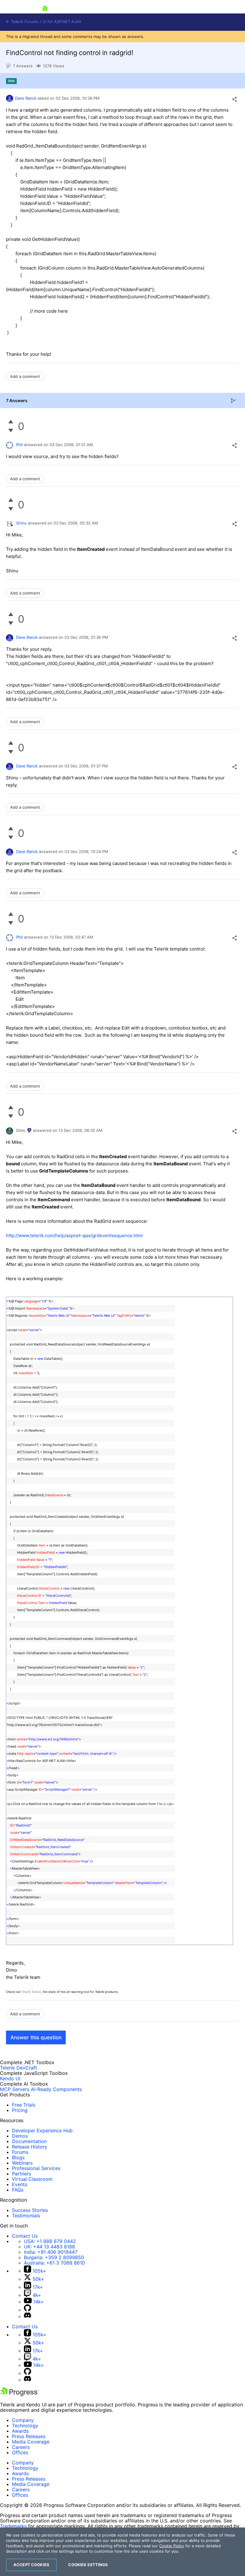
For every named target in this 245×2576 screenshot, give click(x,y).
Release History (30, 2147)
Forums (20, 2152)
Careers (21, 2447)
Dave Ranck (26, 98)
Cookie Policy (172, 2546)
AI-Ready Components (56, 2089)
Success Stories (30, 2210)
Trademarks (13, 2526)
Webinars (22, 2163)
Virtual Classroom (32, 2179)
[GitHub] (27, 2310)
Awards (20, 2431)
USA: (50, 2241)
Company (23, 2420)
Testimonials (26, 2215)
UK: (49, 2247)
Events (20, 2184)
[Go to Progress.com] (19, 2394)
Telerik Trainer (31, 1992)
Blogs (18, 2157)
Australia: (54, 2263)
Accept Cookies (31, 2565)
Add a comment (25, 376)
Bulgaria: (54, 2257)
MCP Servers (15, 2089)
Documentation (29, 2141)
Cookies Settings (88, 2565)
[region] (122, 2552)
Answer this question (36, 2037)
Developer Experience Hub (42, 2131)
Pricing (20, 2110)
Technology (25, 2426)
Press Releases (29, 2436)
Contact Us (25, 2236)
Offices (20, 2452)
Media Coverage (31, 2442)
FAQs (18, 2190)
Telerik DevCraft (19, 2068)
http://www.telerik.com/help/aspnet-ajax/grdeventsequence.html (74, 1235)
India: (51, 2252)
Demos (20, 2136)
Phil (19, 445)
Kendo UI (10, 2078)
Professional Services (36, 2168)
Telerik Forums (24, 22)
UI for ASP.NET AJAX (62, 22)
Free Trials (24, 2105)
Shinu (21, 523)
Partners (22, 2174)
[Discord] (27, 2316)
